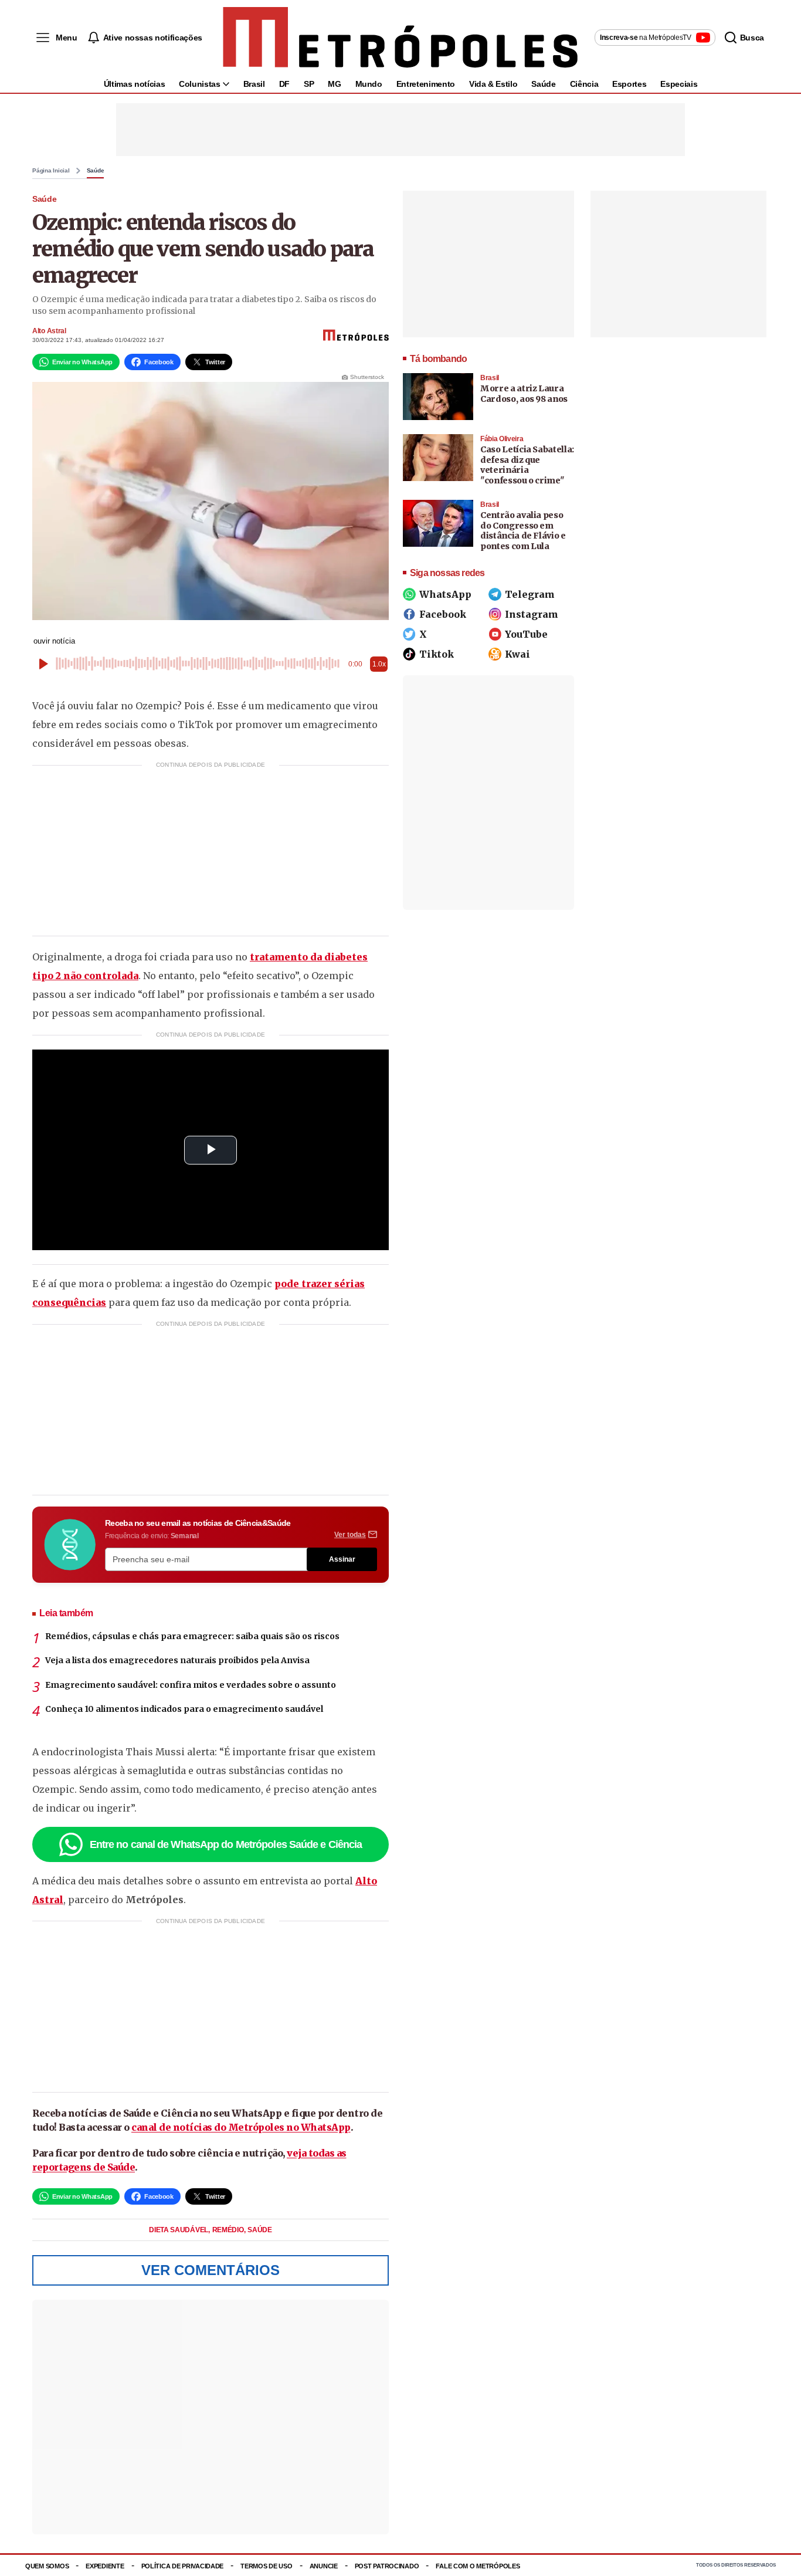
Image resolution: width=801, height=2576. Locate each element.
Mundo (369, 84)
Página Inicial (51, 171)
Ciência (584, 84)
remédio (229, 2230)
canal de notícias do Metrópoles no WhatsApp (241, 2127)
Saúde (543, 84)
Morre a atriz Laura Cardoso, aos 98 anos (524, 394)
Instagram (532, 614)
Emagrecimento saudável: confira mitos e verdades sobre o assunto (191, 1685)
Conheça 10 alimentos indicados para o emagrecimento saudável (184, 1709)
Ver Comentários (211, 2270)
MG (334, 84)
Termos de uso (266, 2566)
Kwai (517, 654)
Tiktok (437, 654)
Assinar (342, 1559)
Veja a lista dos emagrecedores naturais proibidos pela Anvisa (177, 1660)
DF (284, 84)
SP (309, 84)
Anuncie (324, 2566)
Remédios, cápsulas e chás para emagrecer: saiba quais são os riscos (192, 1636)
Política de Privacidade (183, 2566)
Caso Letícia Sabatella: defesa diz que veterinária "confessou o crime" (527, 465)
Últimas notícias (134, 84)
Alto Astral (49, 331)
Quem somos (47, 2566)
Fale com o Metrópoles (478, 2566)
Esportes (629, 84)
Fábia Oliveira (502, 439)
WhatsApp (445, 594)
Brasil (254, 84)
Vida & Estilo (493, 84)
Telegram (530, 594)
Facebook (443, 614)
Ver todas (350, 1535)
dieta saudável (179, 2230)
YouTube (526, 634)
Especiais (679, 84)
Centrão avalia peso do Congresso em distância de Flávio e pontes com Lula (523, 531)
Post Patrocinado (387, 2566)
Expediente (105, 2566)
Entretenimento (426, 84)
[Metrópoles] (400, 38)
